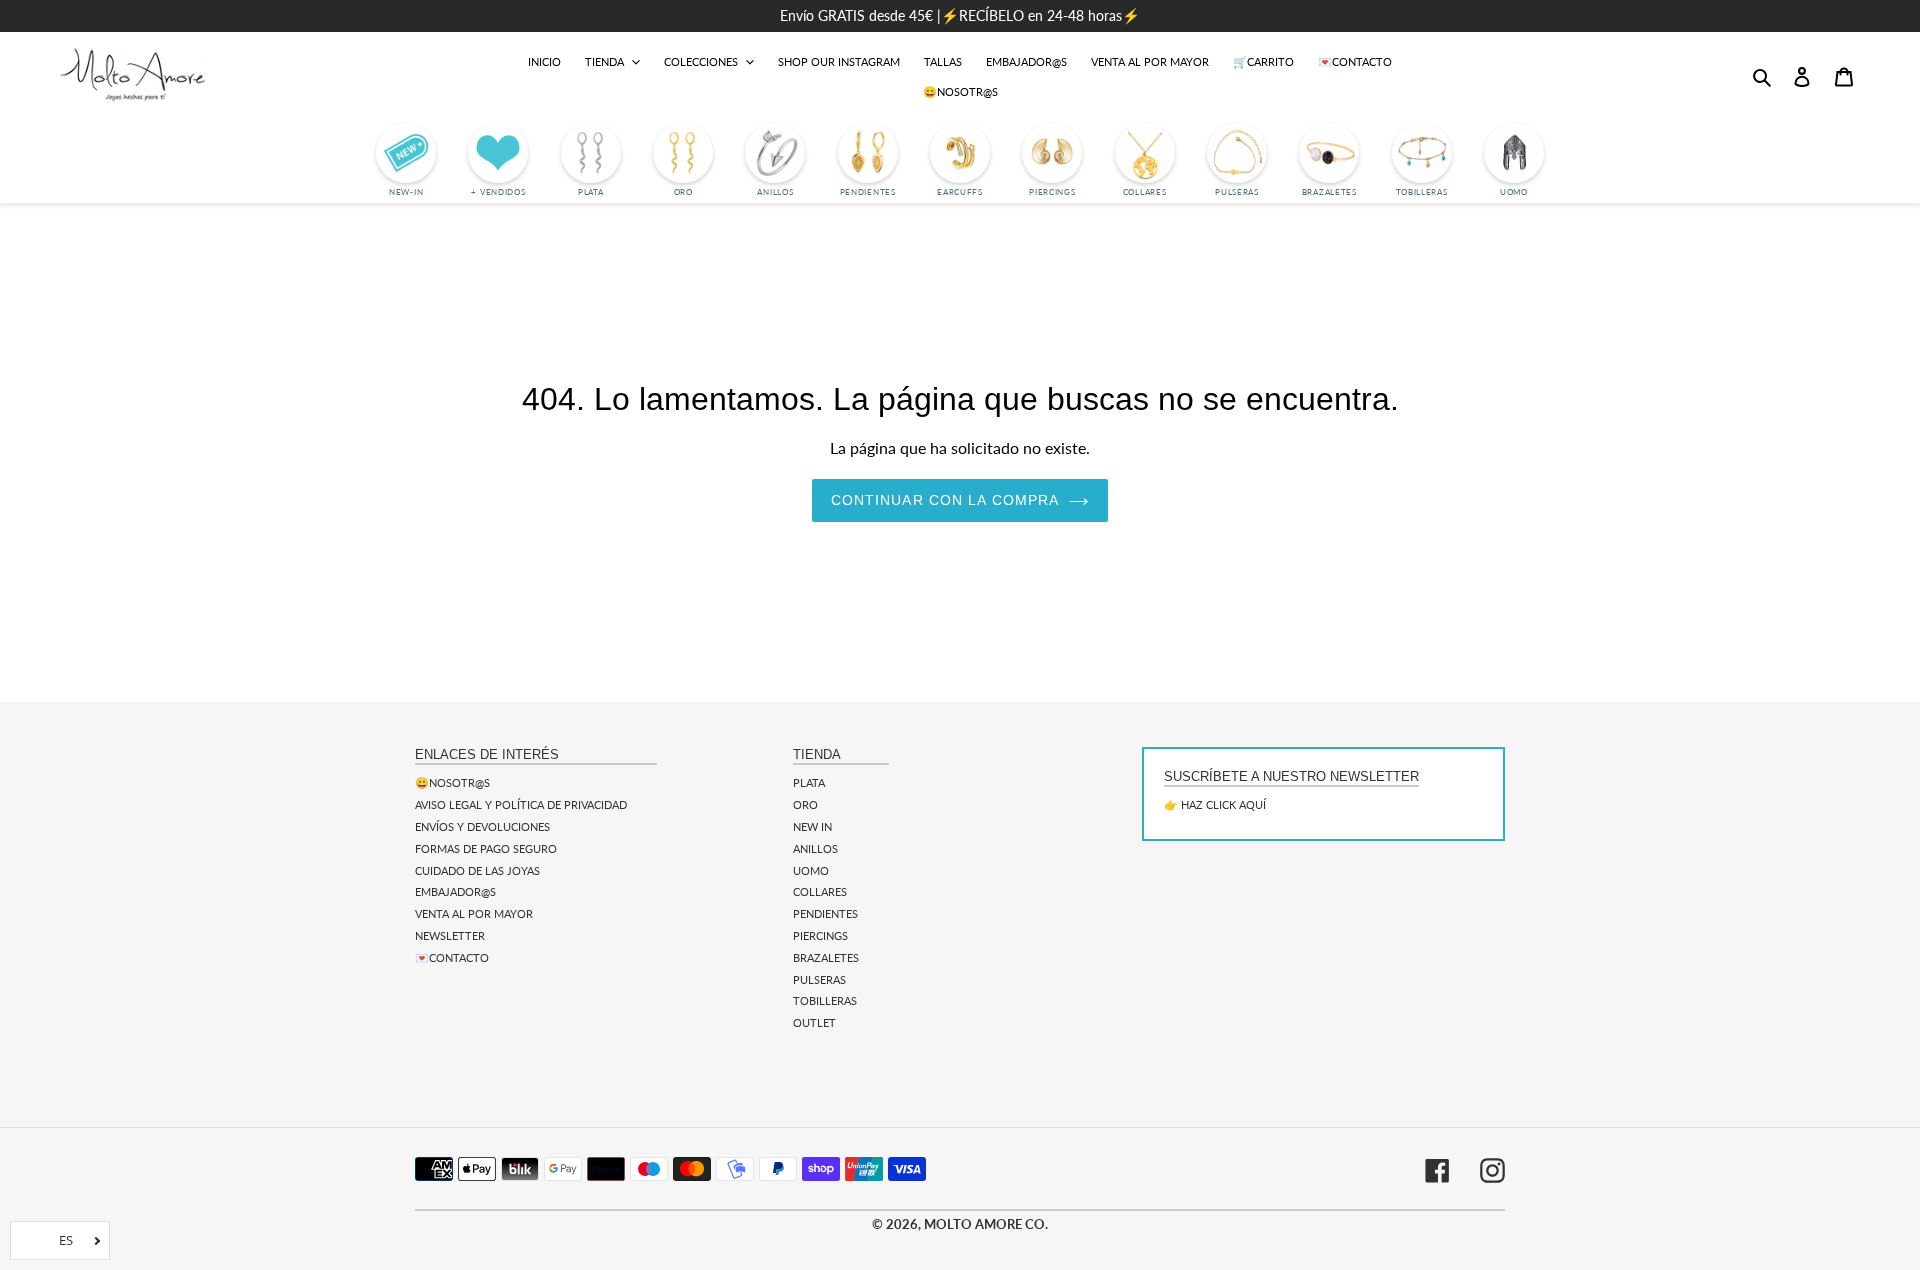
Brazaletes (826, 957)
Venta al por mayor (474, 913)
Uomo (811, 870)
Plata (809, 782)
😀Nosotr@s (452, 782)
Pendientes (825, 913)
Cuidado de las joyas (477, 870)
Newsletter (450, 935)
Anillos (815, 848)
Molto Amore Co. (986, 1224)
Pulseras (819, 979)
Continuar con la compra (945, 500)
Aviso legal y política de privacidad (521, 804)
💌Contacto (452, 957)
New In (812, 826)
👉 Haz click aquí (1215, 804)
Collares (820, 891)
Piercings (820, 935)
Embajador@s (455, 891)
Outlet (814, 1022)
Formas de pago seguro (486, 848)
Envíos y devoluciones (482, 826)
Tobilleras (825, 1000)
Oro (805, 804)
